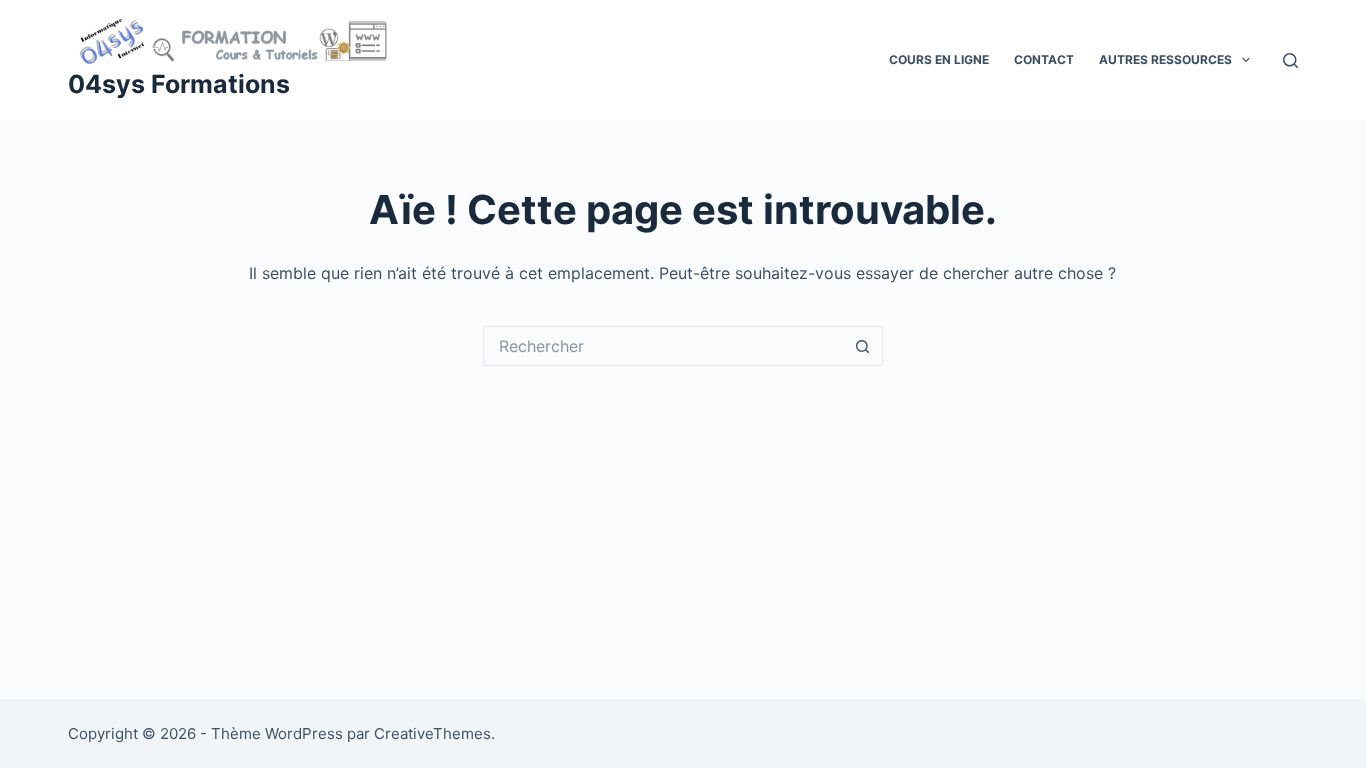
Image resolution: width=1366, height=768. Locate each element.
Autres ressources (1165, 59)
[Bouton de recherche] (863, 346)
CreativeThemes (432, 733)
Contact (1044, 59)
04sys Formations (179, 84)
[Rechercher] (1290, 60)
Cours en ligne (939, 59)
